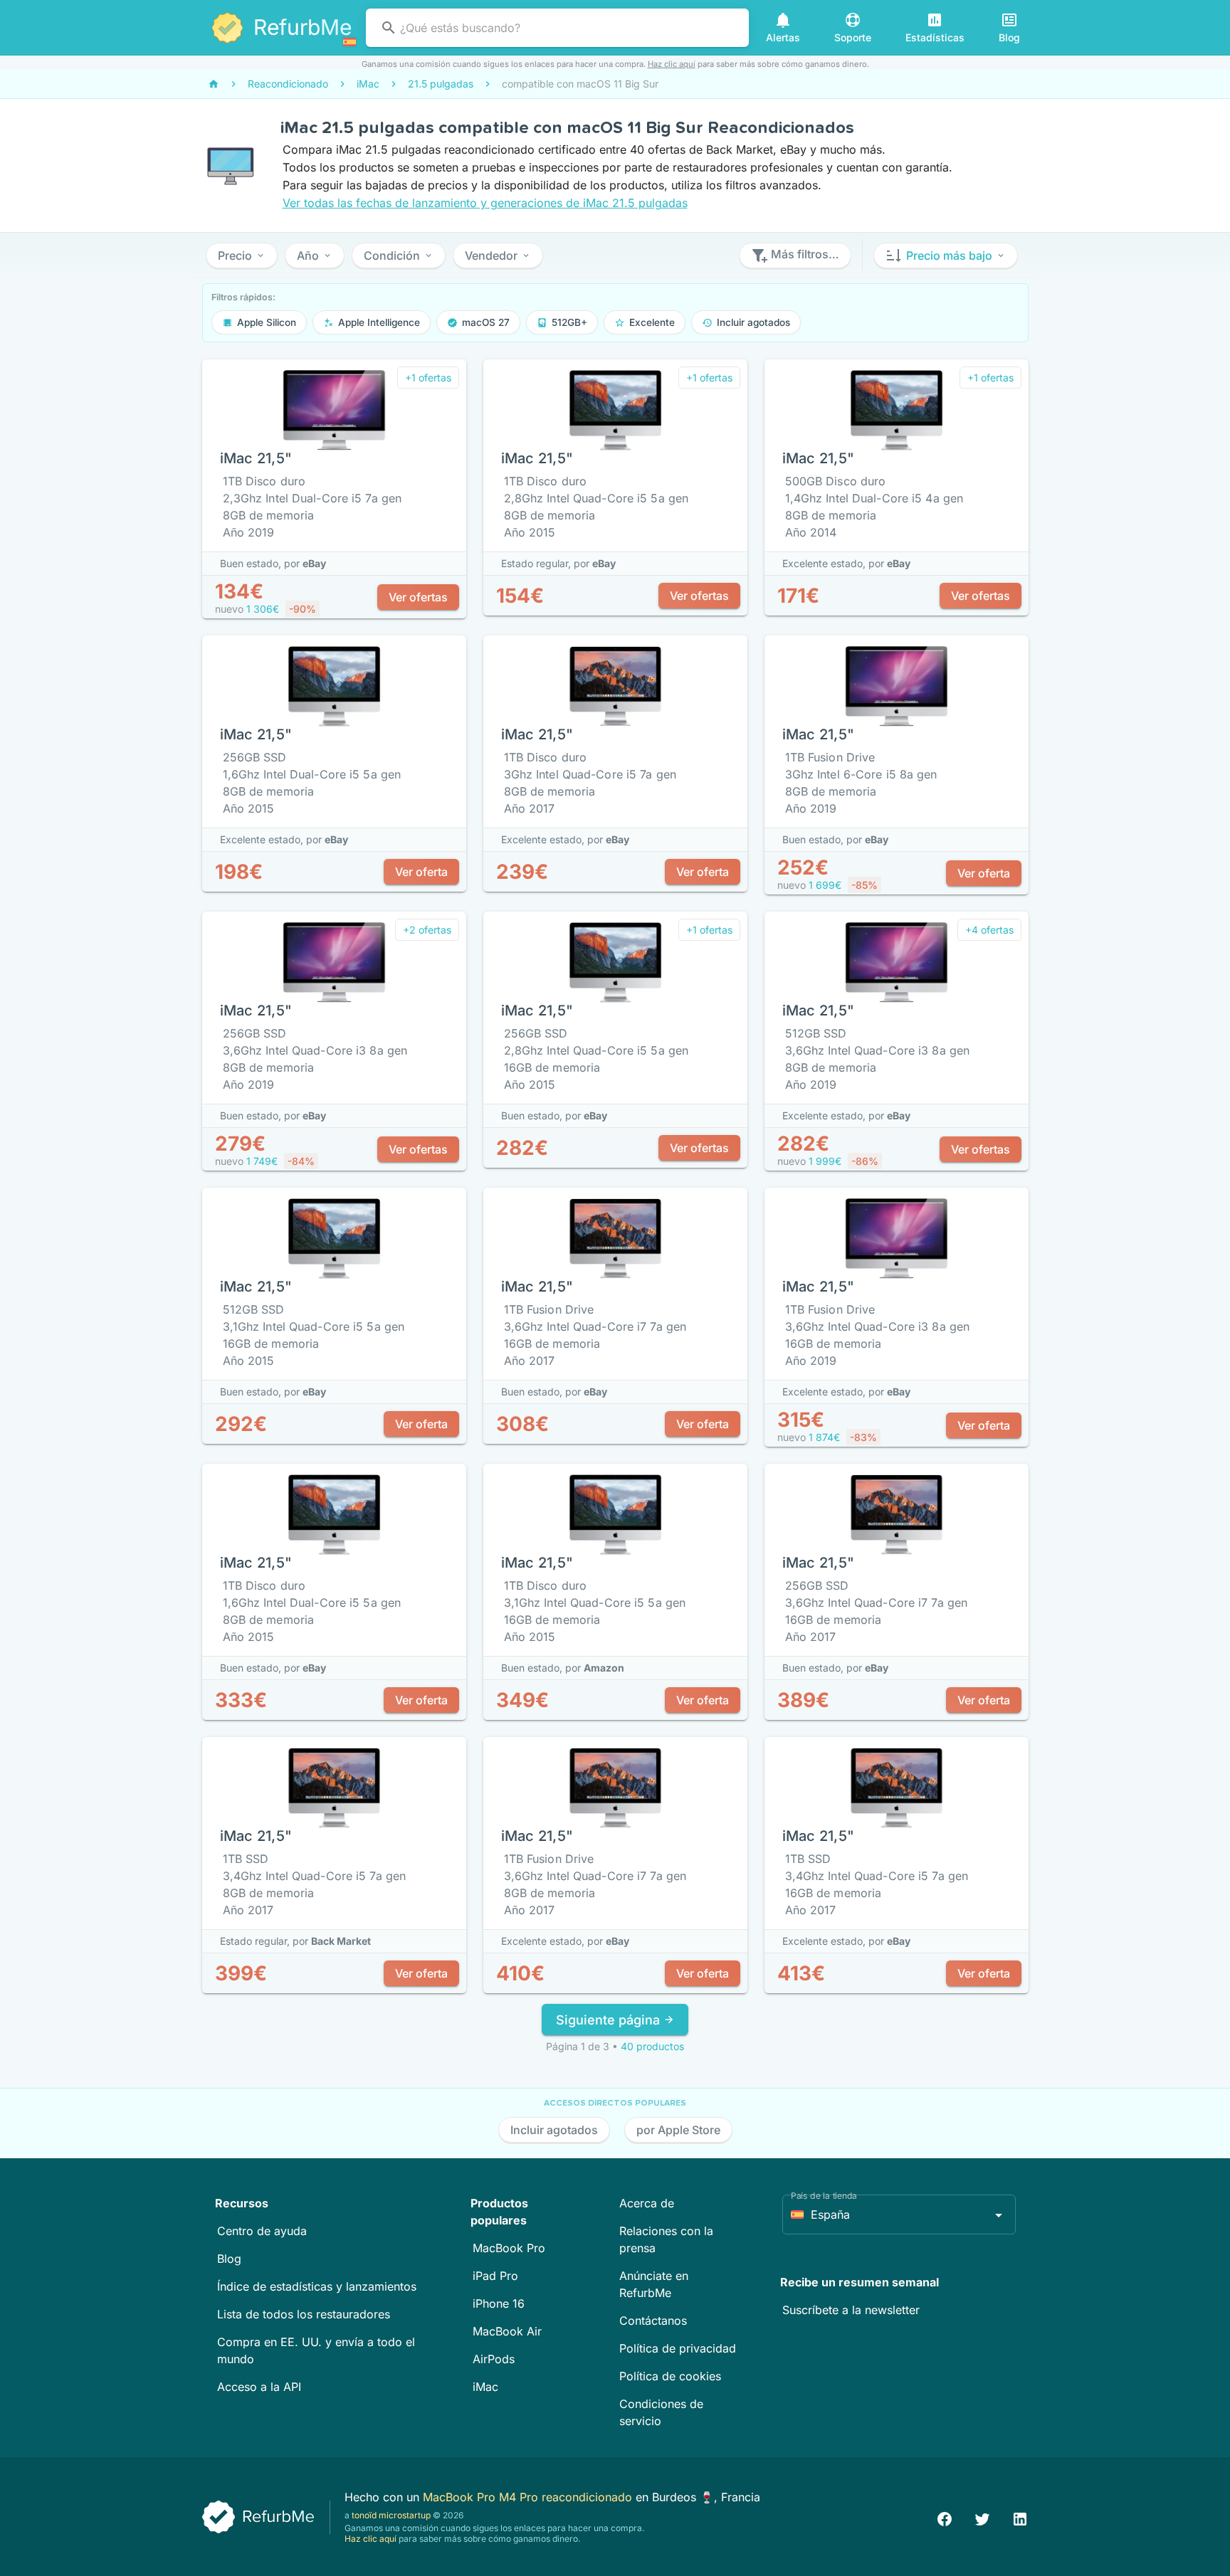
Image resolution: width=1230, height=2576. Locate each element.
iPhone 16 (499, 2303)
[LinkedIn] (1020, 2517)
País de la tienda (824, 2196)
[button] (242, 255)
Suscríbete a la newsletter (851, 2310)
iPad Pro (495, 2276)
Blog (229, 2259)
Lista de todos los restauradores (304, 2314)
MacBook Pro (509, 2248)
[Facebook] (945, 2517)
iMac (485, 2387)
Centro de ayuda (262, 2231)
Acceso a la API (259, 2387)
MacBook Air (507, 2331)
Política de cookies (670, 2376)
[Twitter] (982, 2517)
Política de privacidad (678, 2348)
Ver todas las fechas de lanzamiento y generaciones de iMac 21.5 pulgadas (485, 203)
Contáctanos (653, 2321)
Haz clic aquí (672, 64)
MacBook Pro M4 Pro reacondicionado (529, 2497)
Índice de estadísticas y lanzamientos (317, 2286)
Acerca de (647, 2203)
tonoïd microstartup (391, 2515)
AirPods (494, 2359)
